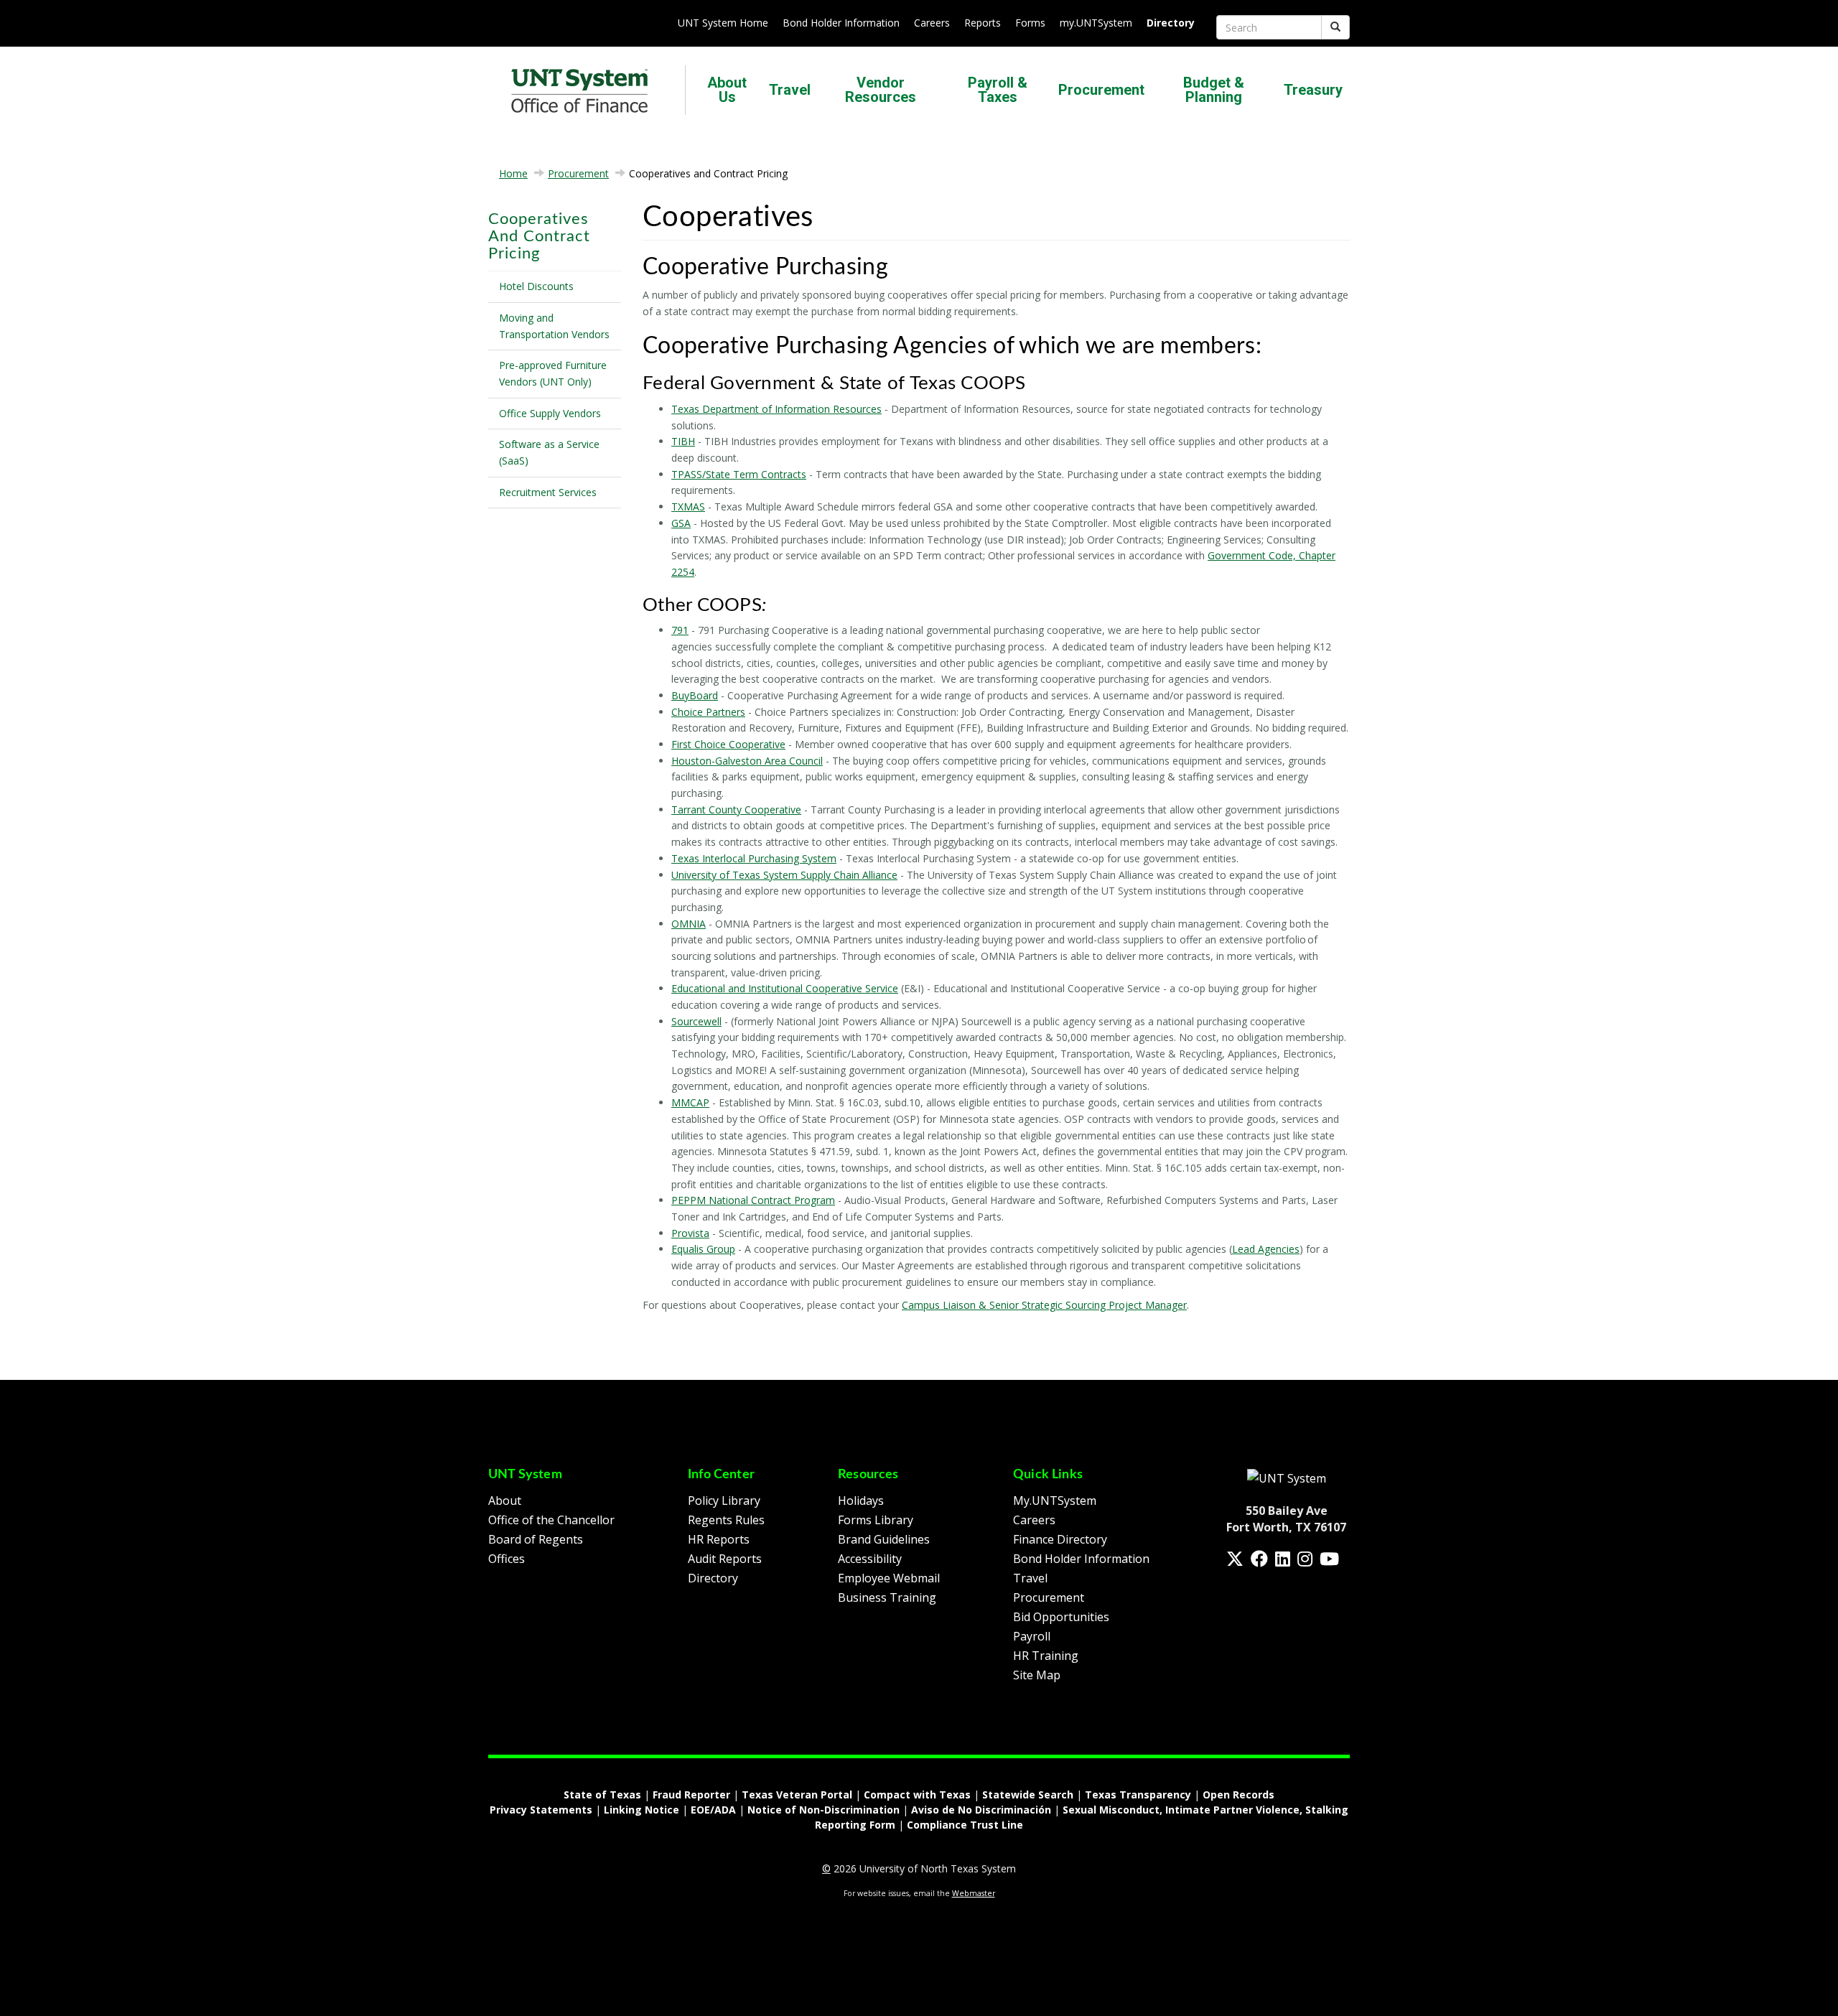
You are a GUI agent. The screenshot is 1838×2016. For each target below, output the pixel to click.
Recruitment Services (548, 492)
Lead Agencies (1266, 1249)
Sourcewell (696, 1021)
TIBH (683, 441)
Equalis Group (703, 1249)
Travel (790, 90)
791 (680, 630)
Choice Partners (708, 712)
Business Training (887, 1597)
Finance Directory (1060, 1539)
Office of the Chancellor (551, 1520)
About (505, 1501)
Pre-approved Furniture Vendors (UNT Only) (553, 373)
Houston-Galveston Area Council (747, 761)
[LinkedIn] (1283, 1559)
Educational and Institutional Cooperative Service (785, 988)
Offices (507, 1559)
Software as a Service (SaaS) (549, 452)
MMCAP (690, 1102)
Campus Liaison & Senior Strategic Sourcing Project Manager (1044, 1305)
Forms (1030, 23)
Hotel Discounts (536, 286)
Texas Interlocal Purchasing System (754, 858)
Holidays (861, 1501)
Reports (983, 23)
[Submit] (1335, 27)
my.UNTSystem (1096, 23)
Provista (690, 1233)
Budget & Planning (1214, 90)
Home (513, 173)
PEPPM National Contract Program (753, 1200)
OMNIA (689, 924)
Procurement (1101, 90)
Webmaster (974, 1893)
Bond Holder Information (841, 23)
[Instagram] (1305, 1559)
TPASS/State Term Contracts (739, 474)
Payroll (1032, 1636)
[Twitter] (1235, 1559)
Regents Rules (726, 1520)
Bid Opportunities (1061, 1617)
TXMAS (688, 507)
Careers (932, 23)
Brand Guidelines (884, 1539)
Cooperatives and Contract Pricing (539, 236)
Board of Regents (536, 1539)
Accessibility (870, 1559)
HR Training (1046, 1656)
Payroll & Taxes (998, 90)
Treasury (1313, 90)
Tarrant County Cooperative (736, 809)
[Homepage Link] (1287, 1478)
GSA (681, 523)
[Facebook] (1259, 1559)
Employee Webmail (889, 1578)
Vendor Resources (881, 90)
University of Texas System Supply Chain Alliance (784, 875)
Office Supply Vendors (550, 413)
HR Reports (719, 1539)
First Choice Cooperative (728, 744)
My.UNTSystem (1055, 1501)
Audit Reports (725, 1559)
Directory (713, 1578)
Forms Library (876, 1520)
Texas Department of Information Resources (776, 409)
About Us (727, 90)
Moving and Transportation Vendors (554, 326)
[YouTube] (1329, 1559)
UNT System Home (723, 23)
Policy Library (724, 1501)
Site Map (1037, 1675)
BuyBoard (695, 695)
